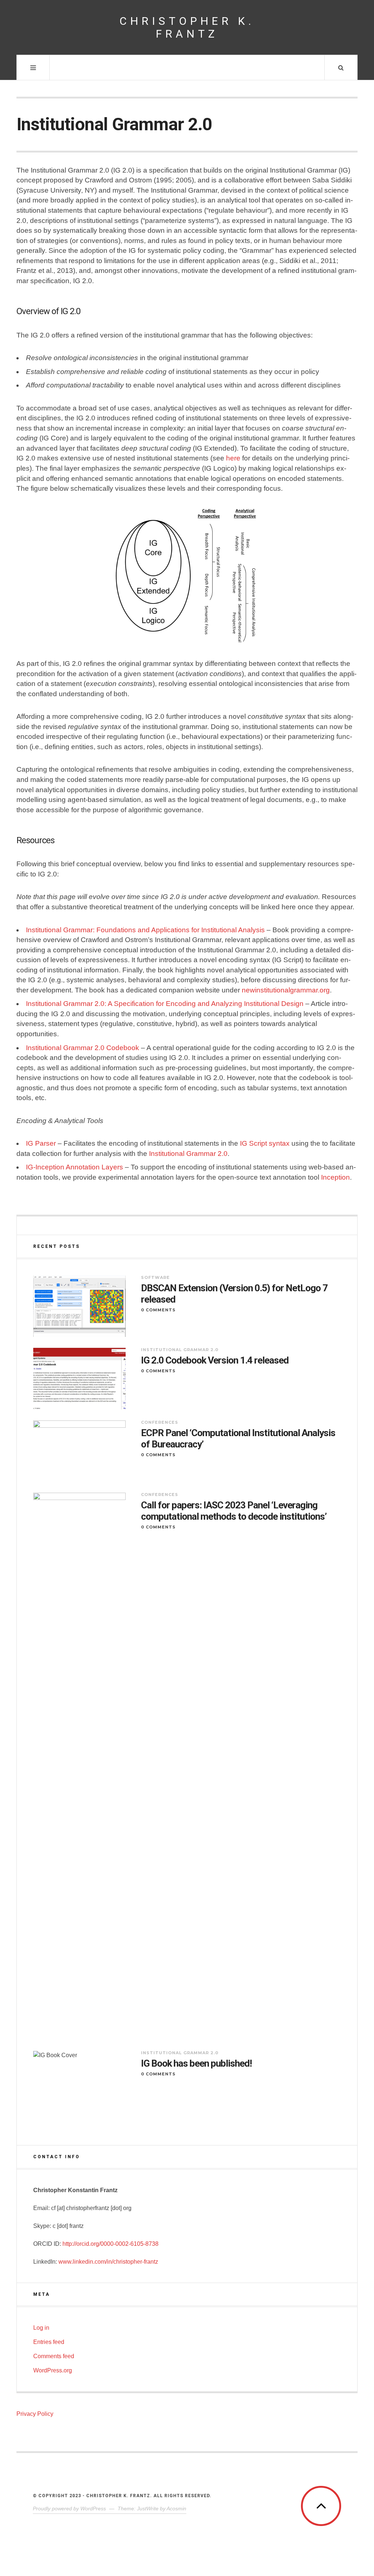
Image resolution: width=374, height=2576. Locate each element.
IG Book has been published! (196, 2063)
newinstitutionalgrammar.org (286, 990)
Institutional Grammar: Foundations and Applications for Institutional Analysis (145, 930)
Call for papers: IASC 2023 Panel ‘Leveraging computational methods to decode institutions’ (234, 1511)
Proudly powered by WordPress (69, 2508)
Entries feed (49, 2342)
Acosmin (176, 2508)
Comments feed (54, 2356)
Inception (335, 1177)
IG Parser (41, 1143)
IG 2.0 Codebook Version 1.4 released (215, 1360)
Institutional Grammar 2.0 (188, 1154)
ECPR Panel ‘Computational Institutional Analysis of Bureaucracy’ (238, 1439)
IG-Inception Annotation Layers (75, 1167)
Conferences (160, 1422)
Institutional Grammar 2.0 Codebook (83, 1048)
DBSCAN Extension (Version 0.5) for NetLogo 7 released (234, 1294)
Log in (41, 2328)
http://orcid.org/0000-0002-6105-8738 (110, 2244)
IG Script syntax (265, 1143)
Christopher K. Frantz (187, 27)
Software (155, 1277)
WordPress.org (53, 2370)
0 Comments (158, 1310)
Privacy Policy (35, 2414)
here (233, 458)
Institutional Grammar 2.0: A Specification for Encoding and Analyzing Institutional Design (165, 1004)
